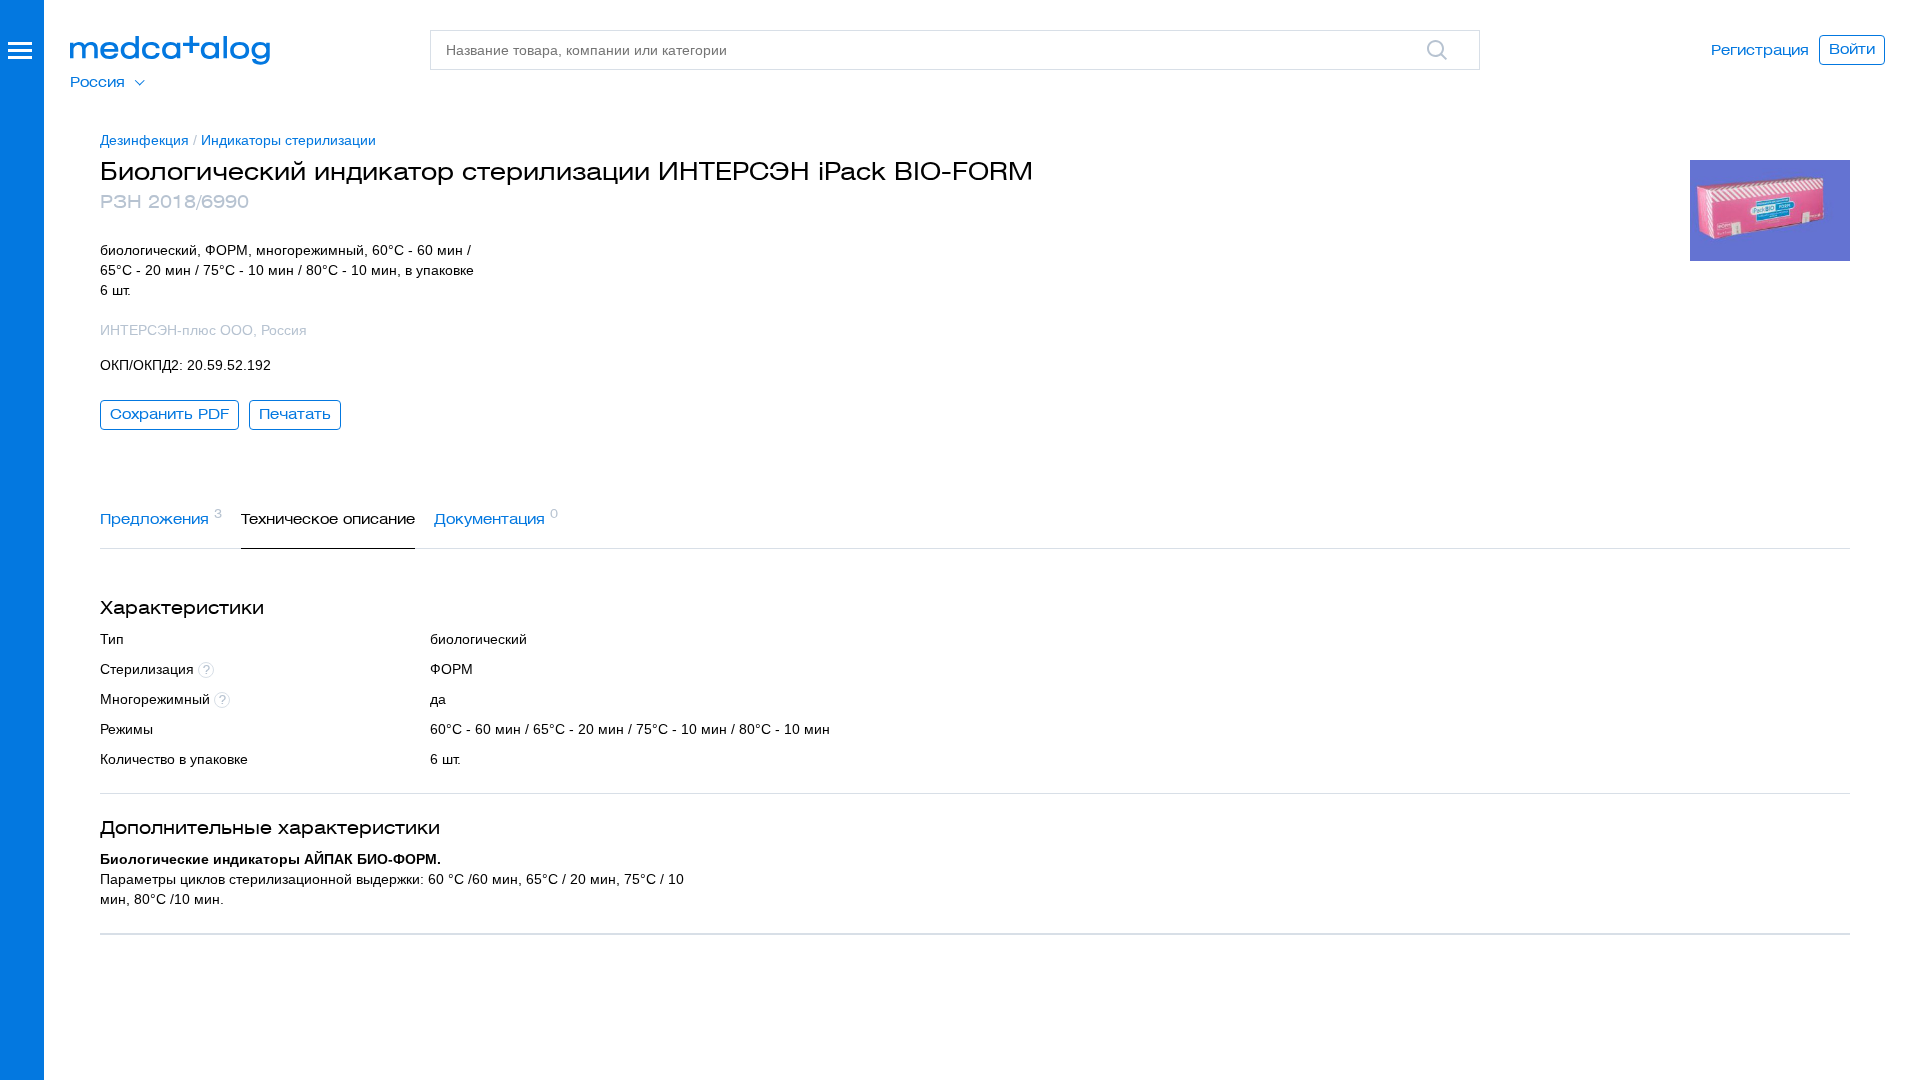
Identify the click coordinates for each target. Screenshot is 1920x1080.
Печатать (295, 414)
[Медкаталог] (170, 50)
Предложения (161, 517)
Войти (1852, 49)
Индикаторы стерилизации (288, 140)
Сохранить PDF (169, 414)
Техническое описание (328, 519)
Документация (496, 517)
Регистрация (1760, 50)
